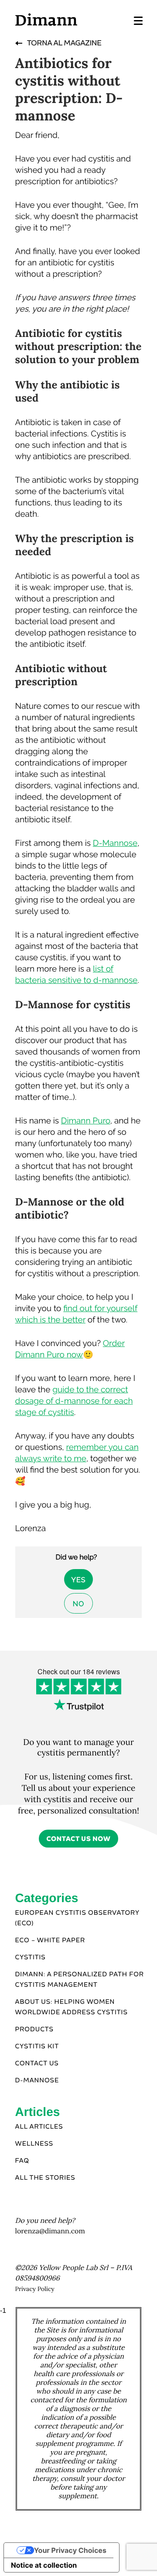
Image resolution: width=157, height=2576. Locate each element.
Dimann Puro (86, 1121)
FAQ (22, 2161)
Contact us (37, 2064)
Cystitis (31, 1958)
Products (34, 2030)
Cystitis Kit (37, 2047)
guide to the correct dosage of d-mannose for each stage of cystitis (74, 1401)
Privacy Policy (35, 2289)
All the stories (45, 2178)
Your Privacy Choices (70, 2550)
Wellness (34, 2144)
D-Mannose (115, 843)
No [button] (78, 1604)
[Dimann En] (46, 19)
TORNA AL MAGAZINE (64, 43)
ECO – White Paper (50, 1941)
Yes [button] (79, 1580)
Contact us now (79, 1839)
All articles (39, 2127)
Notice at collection (44, 2565)
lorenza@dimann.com (50, 2231)
